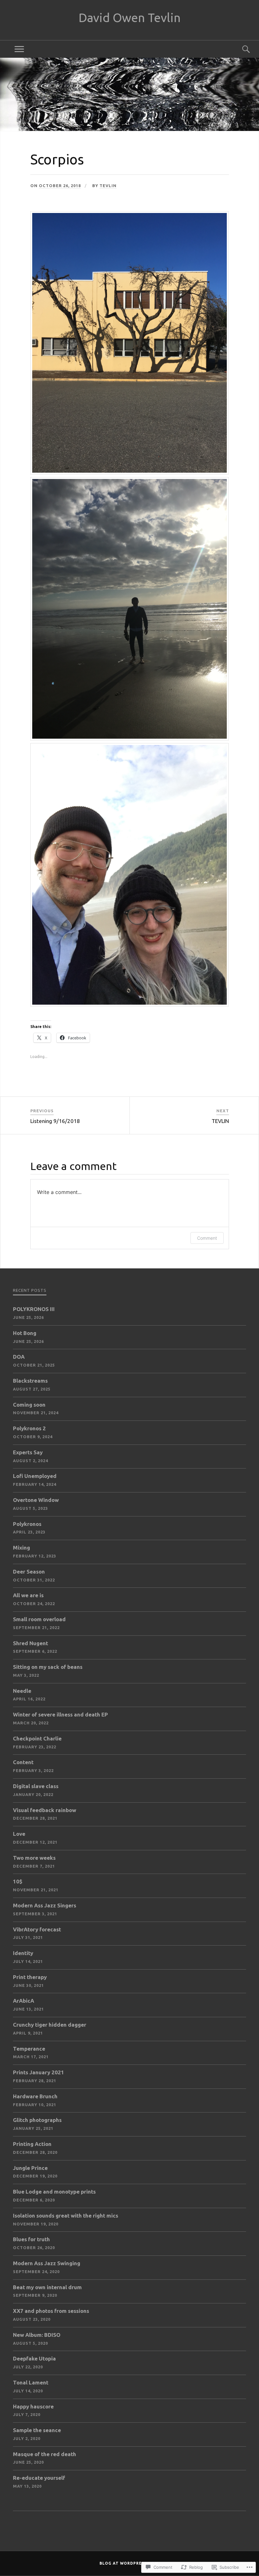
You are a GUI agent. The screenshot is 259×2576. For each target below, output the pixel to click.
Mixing (21, 1548)
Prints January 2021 (39, 2072)
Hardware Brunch (35, 2096)
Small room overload (39, 1619)
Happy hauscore (33, 2406)
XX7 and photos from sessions (51, 2311)
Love (19, 1834)
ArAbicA (24, 2001)
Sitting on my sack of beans (48, 1667)
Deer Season (29, 1572)
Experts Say (28, 1452)
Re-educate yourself (39, 2478)
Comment (207, 1238)
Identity (23, 1953)
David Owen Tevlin (130, 18)
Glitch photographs (37, 2120)
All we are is (28, 1595)
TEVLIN (108, 186)
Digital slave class (36, 1786)
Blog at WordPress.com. (129, 2563)
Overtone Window (36, 1500)
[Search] (240, 49)
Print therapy (30, 1977)
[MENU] (19, 49)
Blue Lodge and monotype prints (54, 2192)
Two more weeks (34, 1858)
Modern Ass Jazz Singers (45, 1905)
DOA (19, 1357)
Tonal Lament (31, 2382)
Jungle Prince (30, 2168)
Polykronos (27, 1524)
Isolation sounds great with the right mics (66, 2216)
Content (23, 1762)
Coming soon (29, 1405)
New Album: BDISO (37, 2335)
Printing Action (32, 2144)
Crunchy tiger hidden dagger (50, 2025)
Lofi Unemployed (35, 1476)
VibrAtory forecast (37, 1929)
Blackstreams (30, 1381)
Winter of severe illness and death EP (60, 1714)
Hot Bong (25, 1333)
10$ (18, 1881)
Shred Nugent (30, 1643)
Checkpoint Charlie (37, 1738)
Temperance (29, 2049)
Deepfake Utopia (34, 2358)
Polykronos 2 (29, 1428)
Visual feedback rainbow (45, 1810)
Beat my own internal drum (47, 2287)
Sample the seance (37, 2430)
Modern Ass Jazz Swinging (47, 2263)
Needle (22, 1691)
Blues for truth (31, 2239)
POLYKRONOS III (34, 1309)
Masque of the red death (45, 2454)
